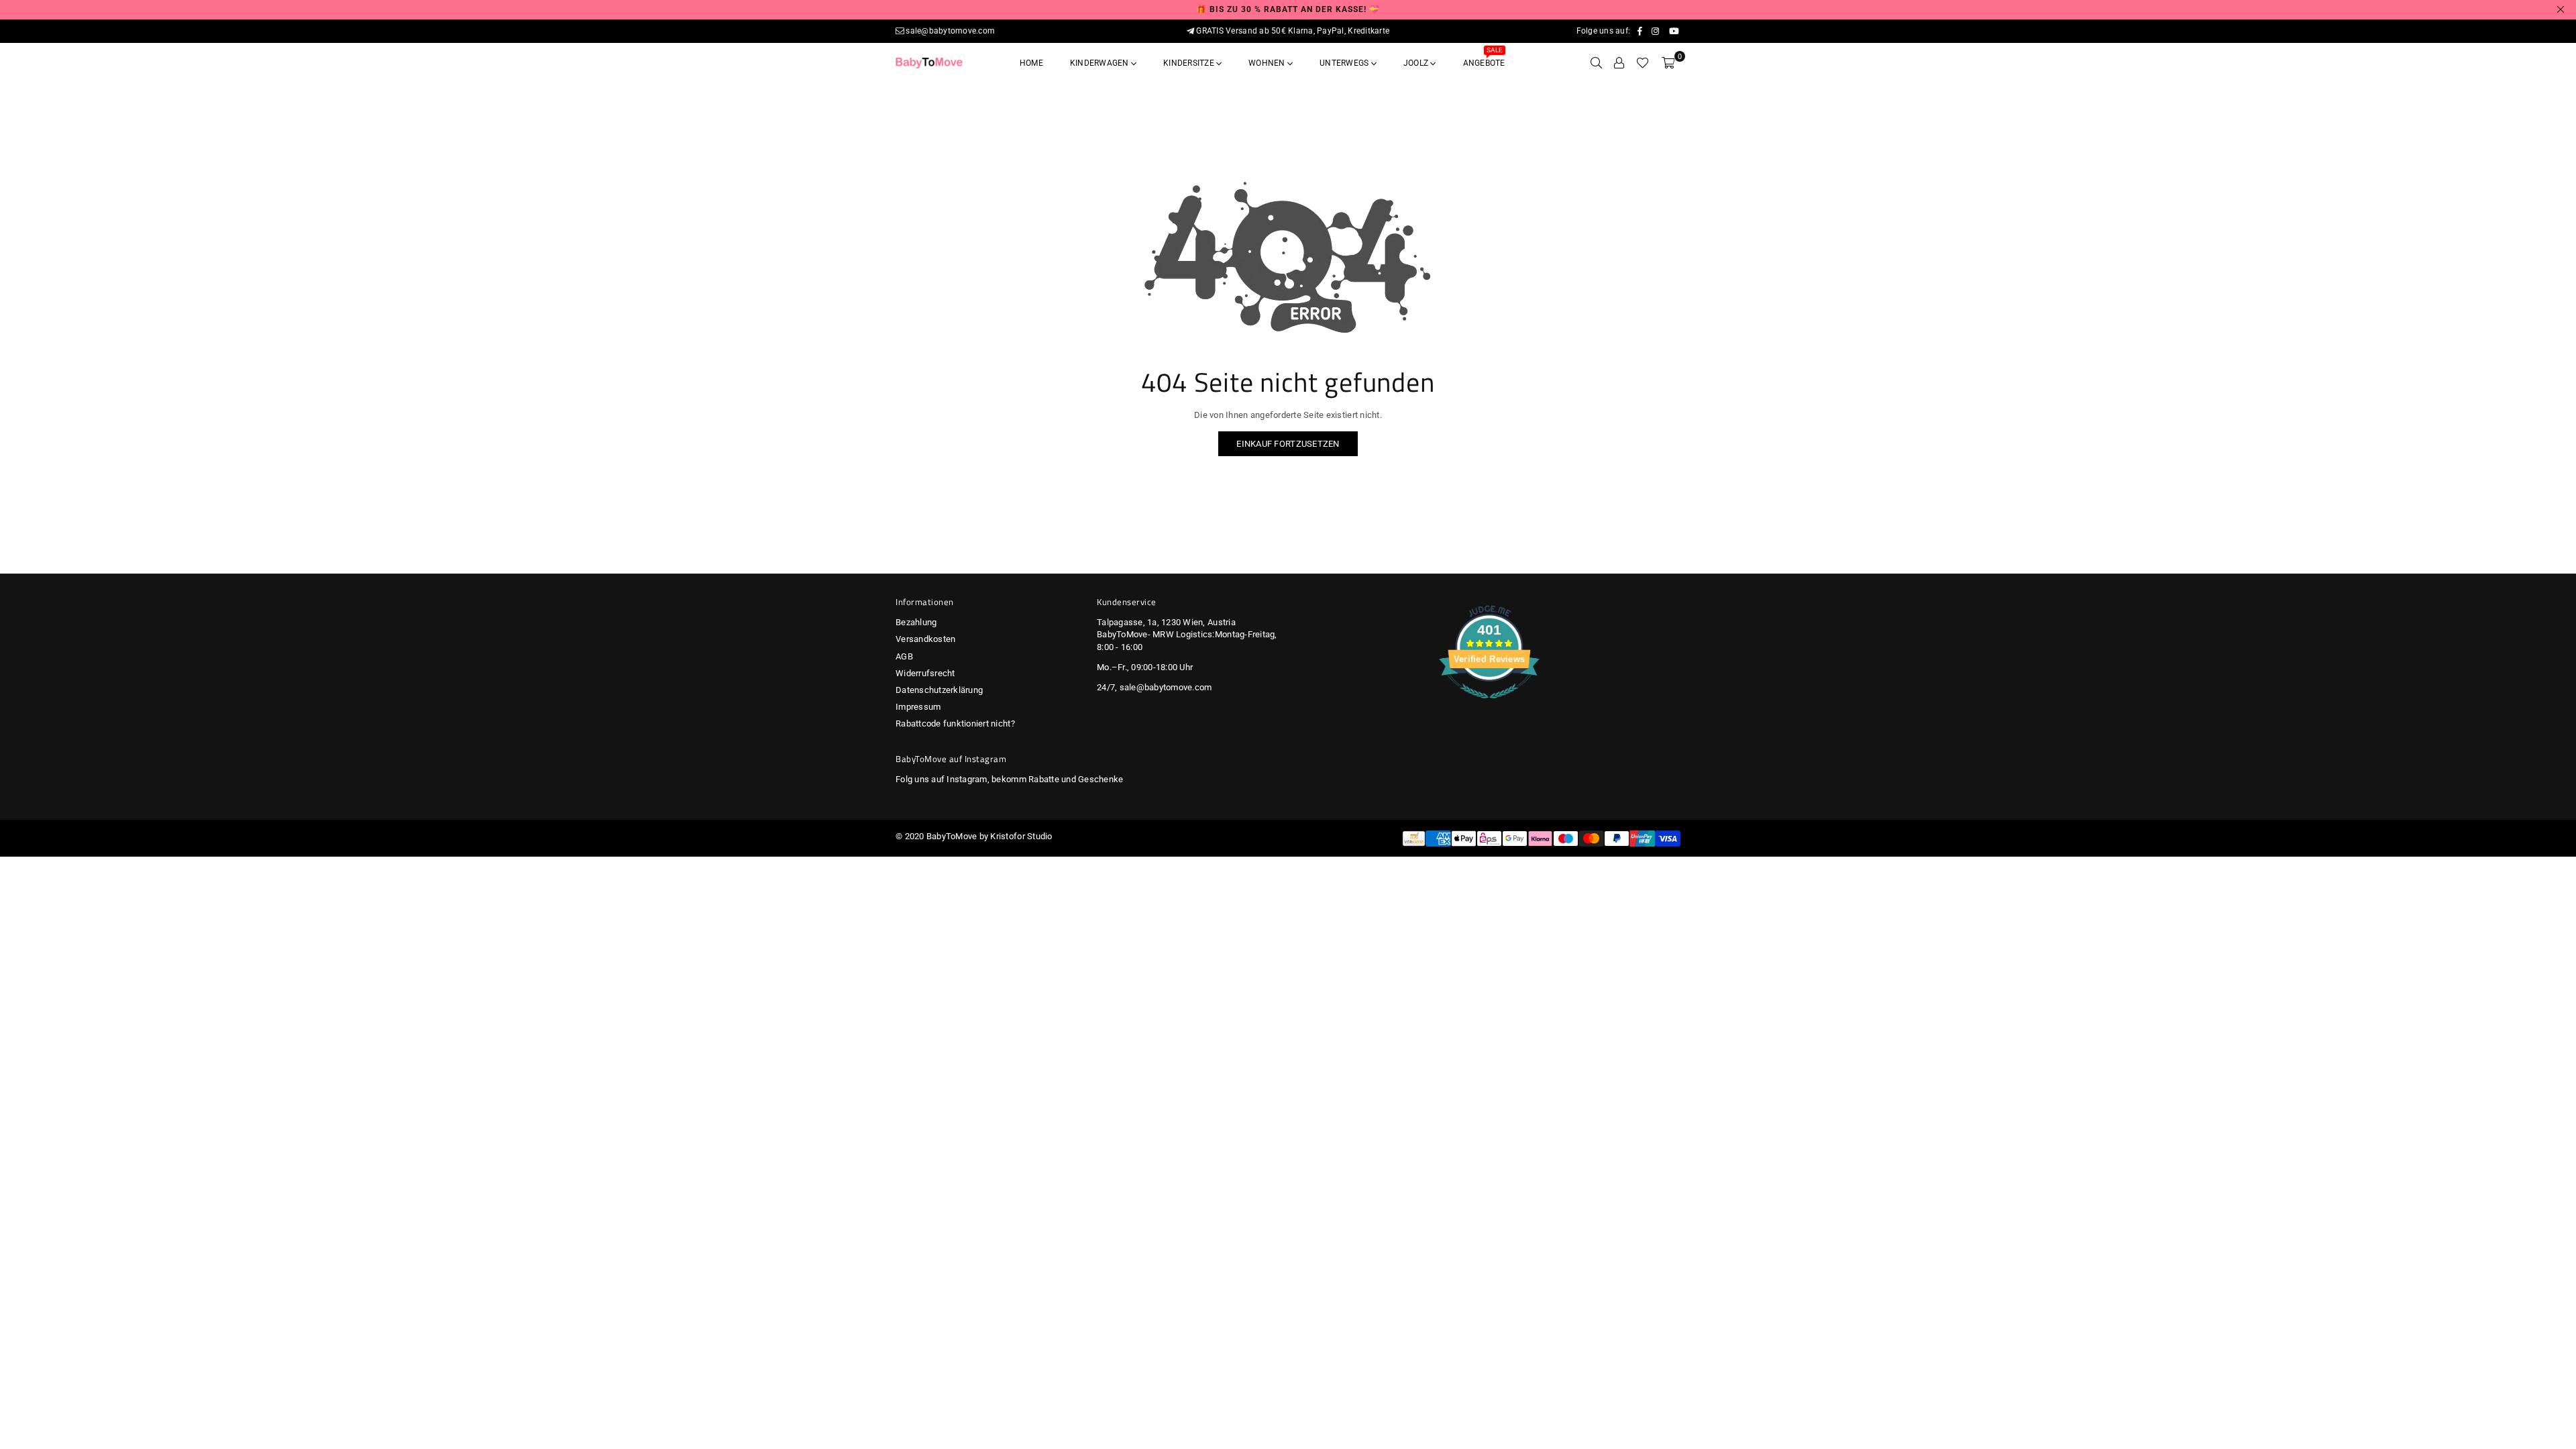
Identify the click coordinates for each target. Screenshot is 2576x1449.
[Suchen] (1596, 63)
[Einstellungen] (1619, 63)
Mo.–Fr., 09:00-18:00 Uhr (1145, 667)
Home (1031, 63)
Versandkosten (925, 639)
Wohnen (1268, 63)
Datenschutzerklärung (939, 690)
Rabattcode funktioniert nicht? (955, 723)
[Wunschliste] (1643, 63)
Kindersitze (1190, 63)
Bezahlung (916, 622)
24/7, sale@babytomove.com (1155, 687)
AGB (904, 656)
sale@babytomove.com (950, 31)
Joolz (1417, 63)
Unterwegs (1345, 63)
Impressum (918, 707)
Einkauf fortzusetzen (1288, 444)
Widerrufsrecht (925, 673)
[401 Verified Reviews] (1489, 706)
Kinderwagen (1101, 63)
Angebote (1484, 59)
